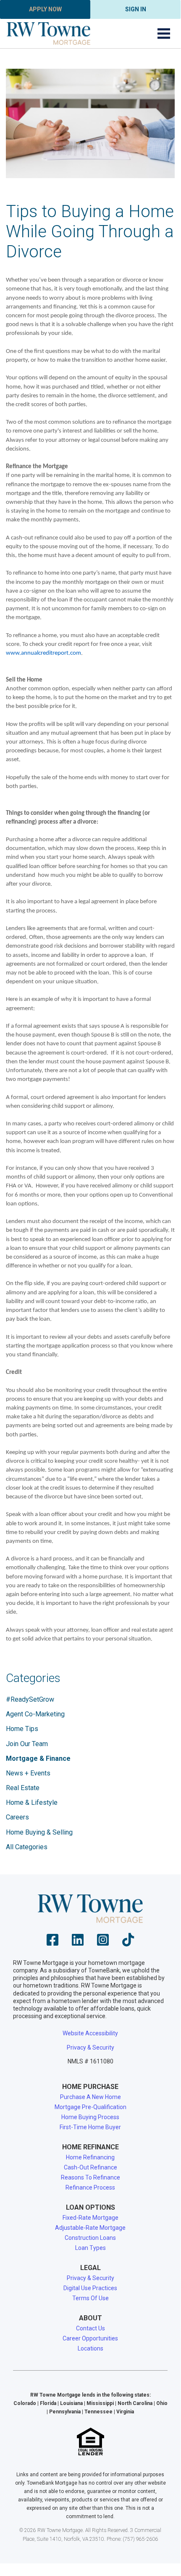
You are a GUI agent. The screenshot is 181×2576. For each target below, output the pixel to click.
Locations (90, 2348)
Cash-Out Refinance (90, 2167)
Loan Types (90, 2248)
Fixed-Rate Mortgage (90, 2218)
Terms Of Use (90, 2298)
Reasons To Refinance (90, 2177)
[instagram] (103, 1942)
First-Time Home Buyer (90, 2127)
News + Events (28, 1773)
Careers (17, 1817)
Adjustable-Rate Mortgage (90, 2228)
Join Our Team (27, 1744)
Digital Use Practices (90, 2288)
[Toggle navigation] (164, 34)
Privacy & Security (90, 2047)
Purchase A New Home (90, 2097)
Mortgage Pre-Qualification (90, 2107)
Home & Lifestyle (32, 1802)
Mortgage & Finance (38, 1758)
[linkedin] (78, 1942)
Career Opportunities (90, 2338)
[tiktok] (128, 1942)
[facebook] (52, 1942)
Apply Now (45, 9)
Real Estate (23, 1788)
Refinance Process (90, 2187)
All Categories (27, 1847)
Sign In (136, 9)
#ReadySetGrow (30, 1699)
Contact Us (90, 2328)
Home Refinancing (90, 2157)
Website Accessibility (90, 2033)
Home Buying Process (90, 2117)
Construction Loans (90, 2238)
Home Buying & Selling (39, 1832)
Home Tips (22, 1729)
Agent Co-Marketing (35, 1714)
